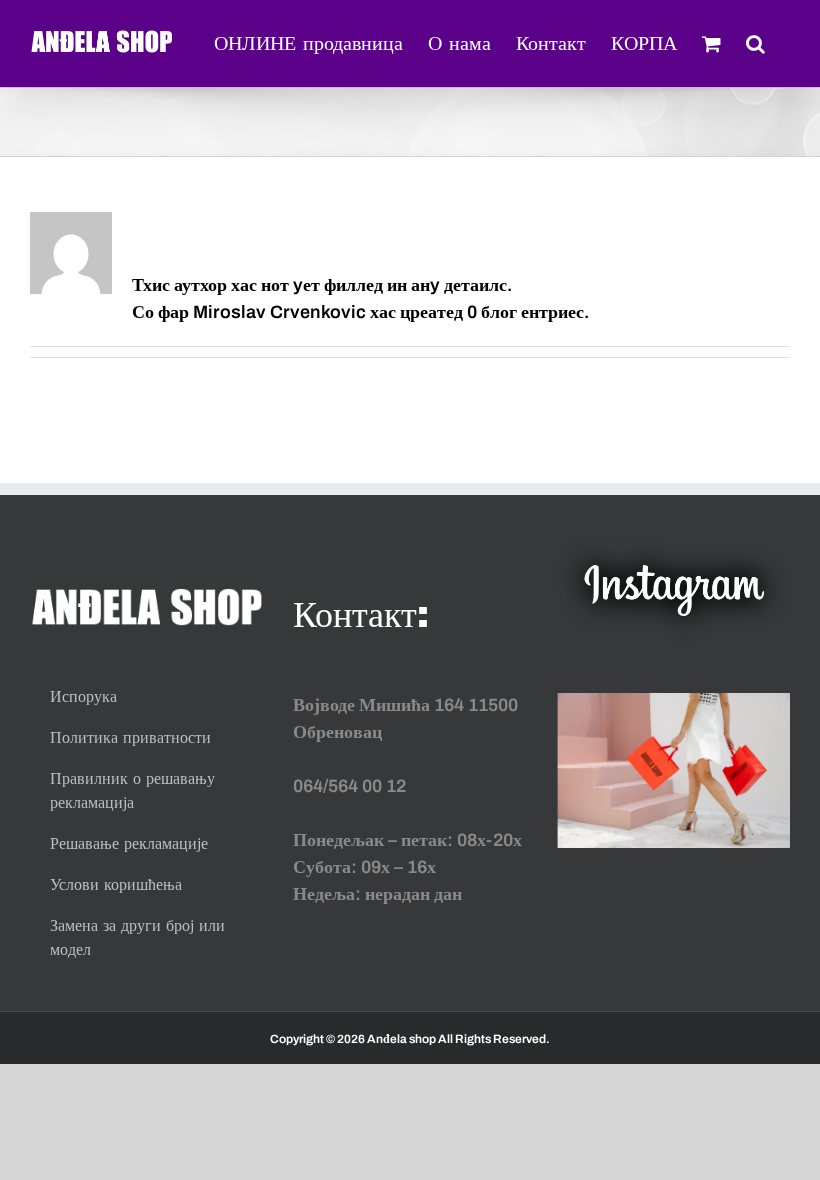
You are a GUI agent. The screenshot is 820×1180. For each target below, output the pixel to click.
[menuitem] (308, 42)
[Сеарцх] (755, 42)
